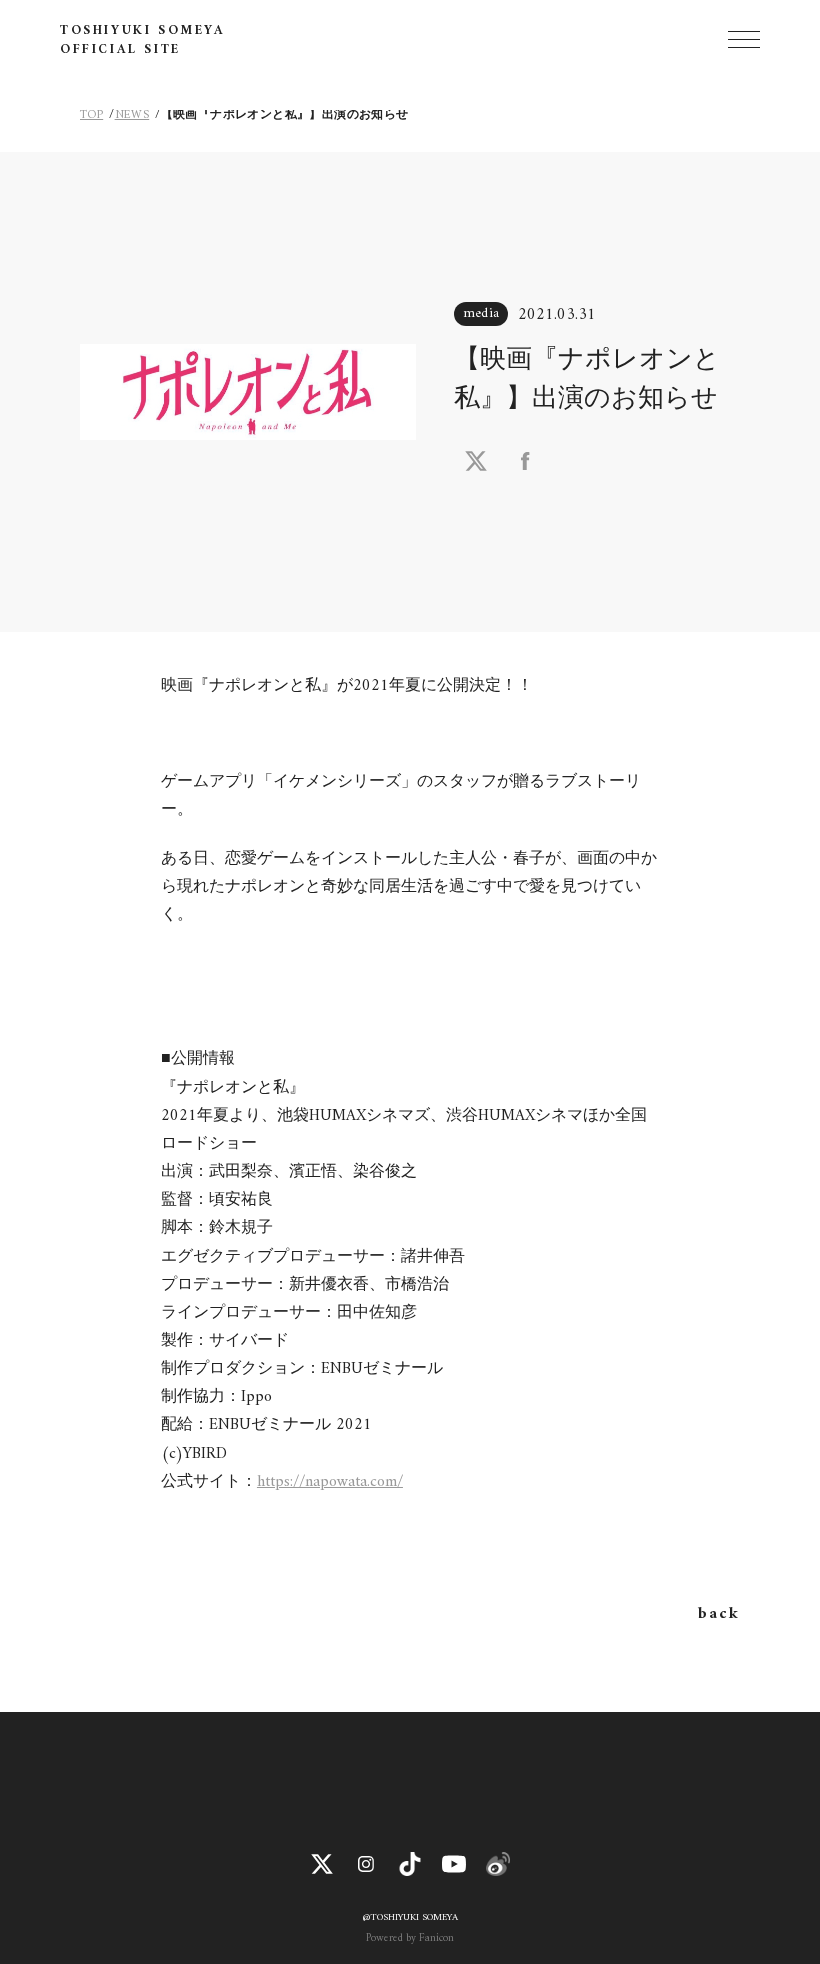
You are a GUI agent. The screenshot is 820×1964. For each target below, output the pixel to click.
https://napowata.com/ (330, 1482)
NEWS (132, 116)
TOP (91, 116)
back (718, 1614)
